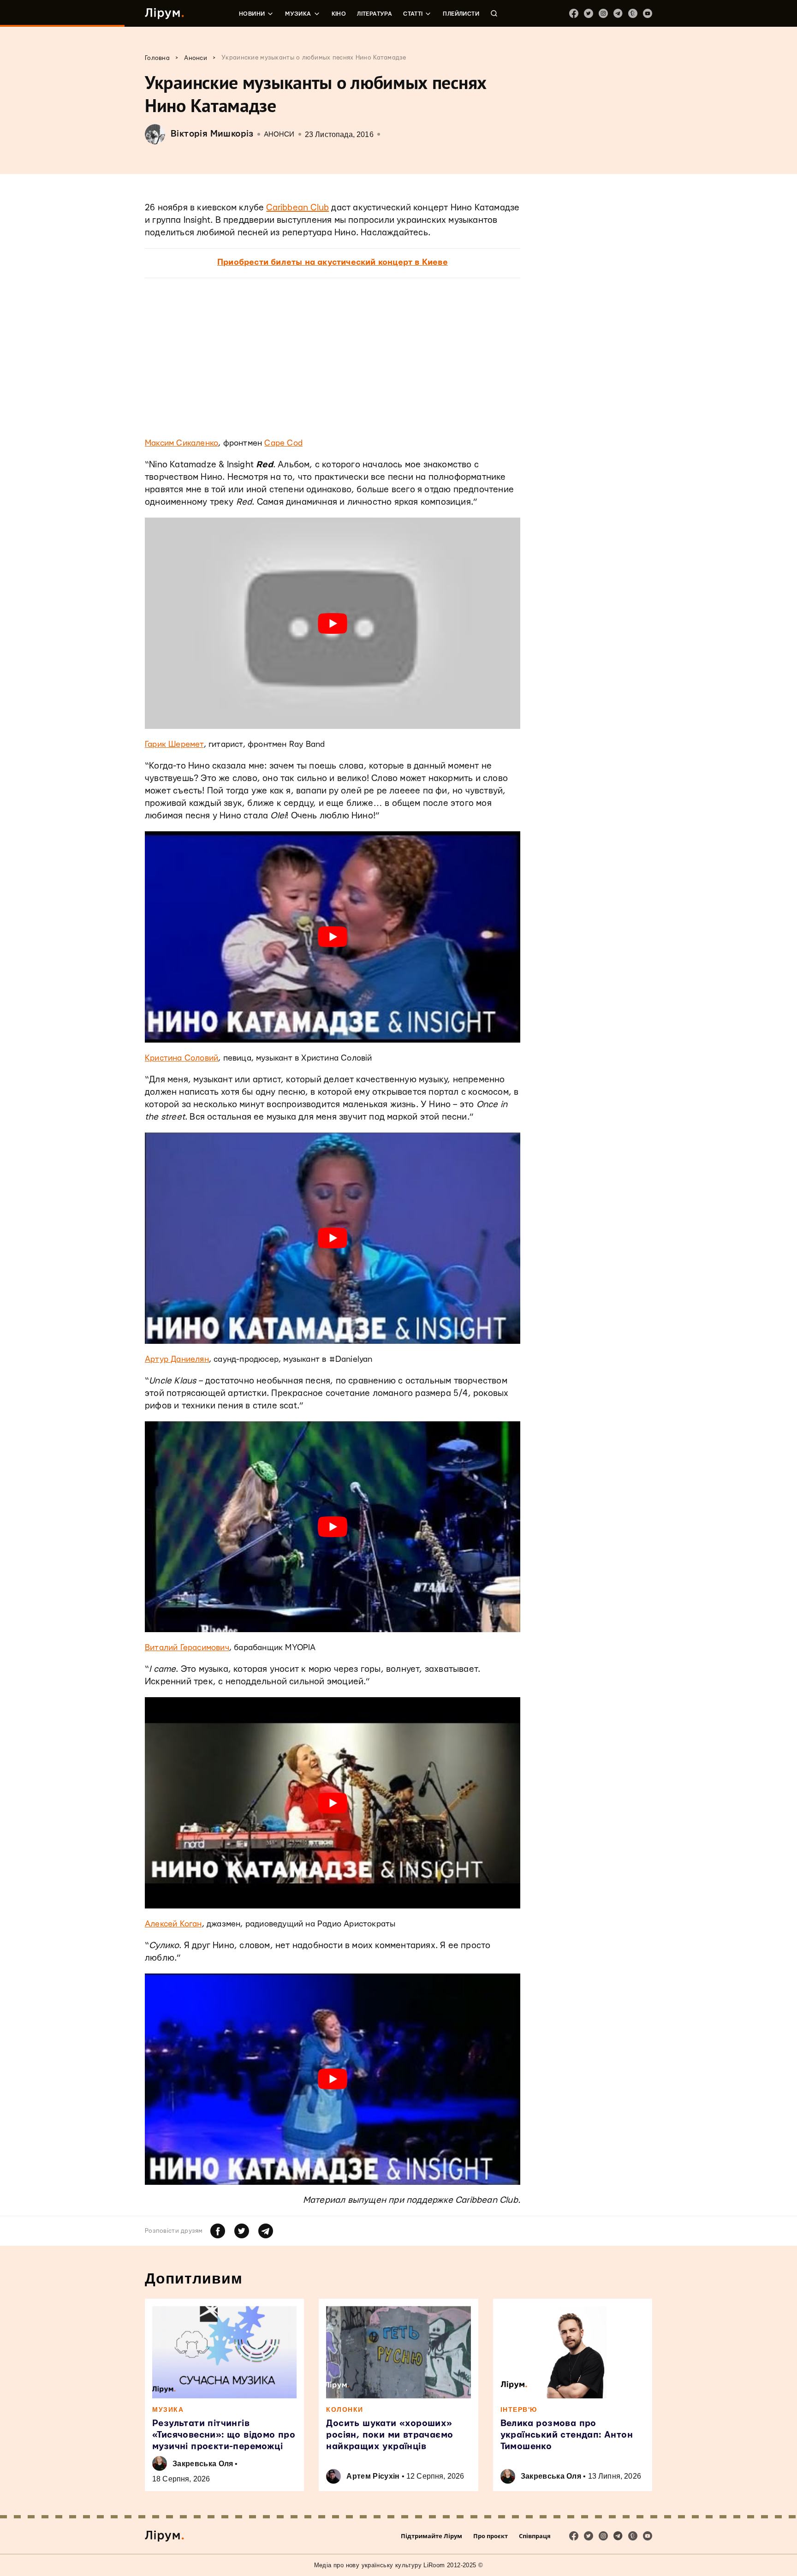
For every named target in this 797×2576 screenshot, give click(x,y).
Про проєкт (491, 2536)
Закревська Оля (203, 2464)
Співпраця (535, 2536)
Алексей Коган (173, 1924)
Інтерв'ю (519, 2409)
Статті (413, 14)
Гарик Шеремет (174, 744)
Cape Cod (283, 443)
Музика (298, 14)
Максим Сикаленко (181, 443)
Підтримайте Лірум (431, 2536)
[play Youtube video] (333, 623)
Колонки (345, 2409)
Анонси (279, 134)
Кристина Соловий (181, 1058)
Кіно (339, 14)
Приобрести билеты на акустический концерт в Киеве (333, 262)
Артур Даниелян (177, 1359)
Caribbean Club (297, 208)
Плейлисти (461, 14)
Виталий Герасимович (187, 1648)
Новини (252, 14)
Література (375, 14)
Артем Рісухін (373, 2476)
